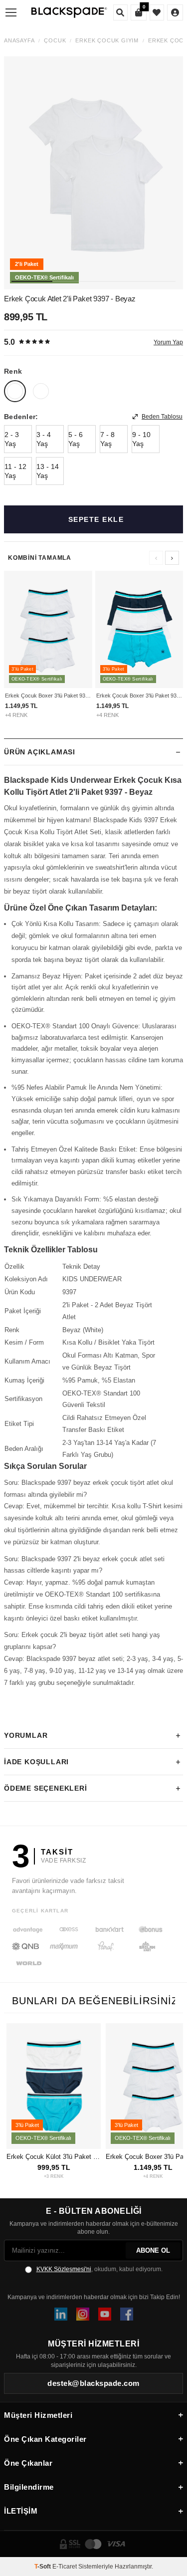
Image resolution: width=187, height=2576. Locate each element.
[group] (93, 173)
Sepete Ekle (96, 519)
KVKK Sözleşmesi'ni (64, 2269)
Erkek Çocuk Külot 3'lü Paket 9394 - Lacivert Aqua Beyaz (54, 2157)
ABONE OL (153, 2250)
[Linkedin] (61, 2314)
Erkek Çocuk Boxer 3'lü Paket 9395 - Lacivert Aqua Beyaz (139, 696)
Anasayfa (19, 41)
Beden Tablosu (162, 417)
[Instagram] (83, 2314)
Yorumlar (26, 1735)
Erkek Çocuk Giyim (107, 41)
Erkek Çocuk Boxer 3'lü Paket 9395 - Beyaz (48, 696)
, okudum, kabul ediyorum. (99, 2269)
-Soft (43, 2567)
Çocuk (55, 41)
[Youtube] (105, 2314)
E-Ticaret (65, 2567)
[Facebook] (127, 2314)
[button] (32, 281)
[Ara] (120, 12)
